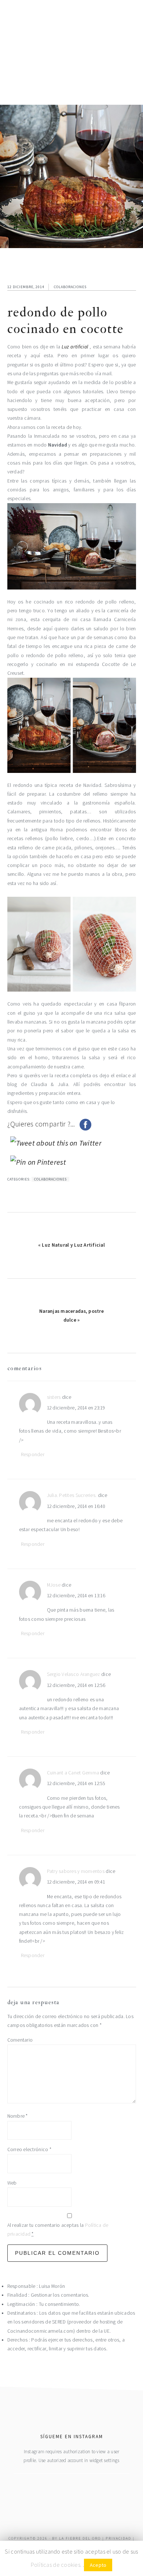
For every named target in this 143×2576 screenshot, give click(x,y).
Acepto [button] (98, 2565)
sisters (54, 1397)
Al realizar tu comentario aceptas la (58, 2230)
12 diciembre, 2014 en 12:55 (76, 1783)
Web (12, 2183)
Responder (33, 1454)
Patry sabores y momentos (76, 1871)
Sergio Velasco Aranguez (74, 1674)
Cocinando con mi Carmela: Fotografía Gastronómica (72, 44)
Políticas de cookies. (56, 2565)
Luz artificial (76, 347)
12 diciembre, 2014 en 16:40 (76, 1506)
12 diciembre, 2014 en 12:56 (76, 1685)
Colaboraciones (70, 287)
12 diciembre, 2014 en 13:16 (76, 1596)
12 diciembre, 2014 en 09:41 (76, 1882)
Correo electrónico (29, 2149)
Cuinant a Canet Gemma (73, 1773)
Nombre (18, 2116)
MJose (54, 1585)
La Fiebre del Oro (80, 2538)
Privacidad (118, 2538)
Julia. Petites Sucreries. (72, 1495)
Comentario (20, 2040)
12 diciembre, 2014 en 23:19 (76, 1408)
